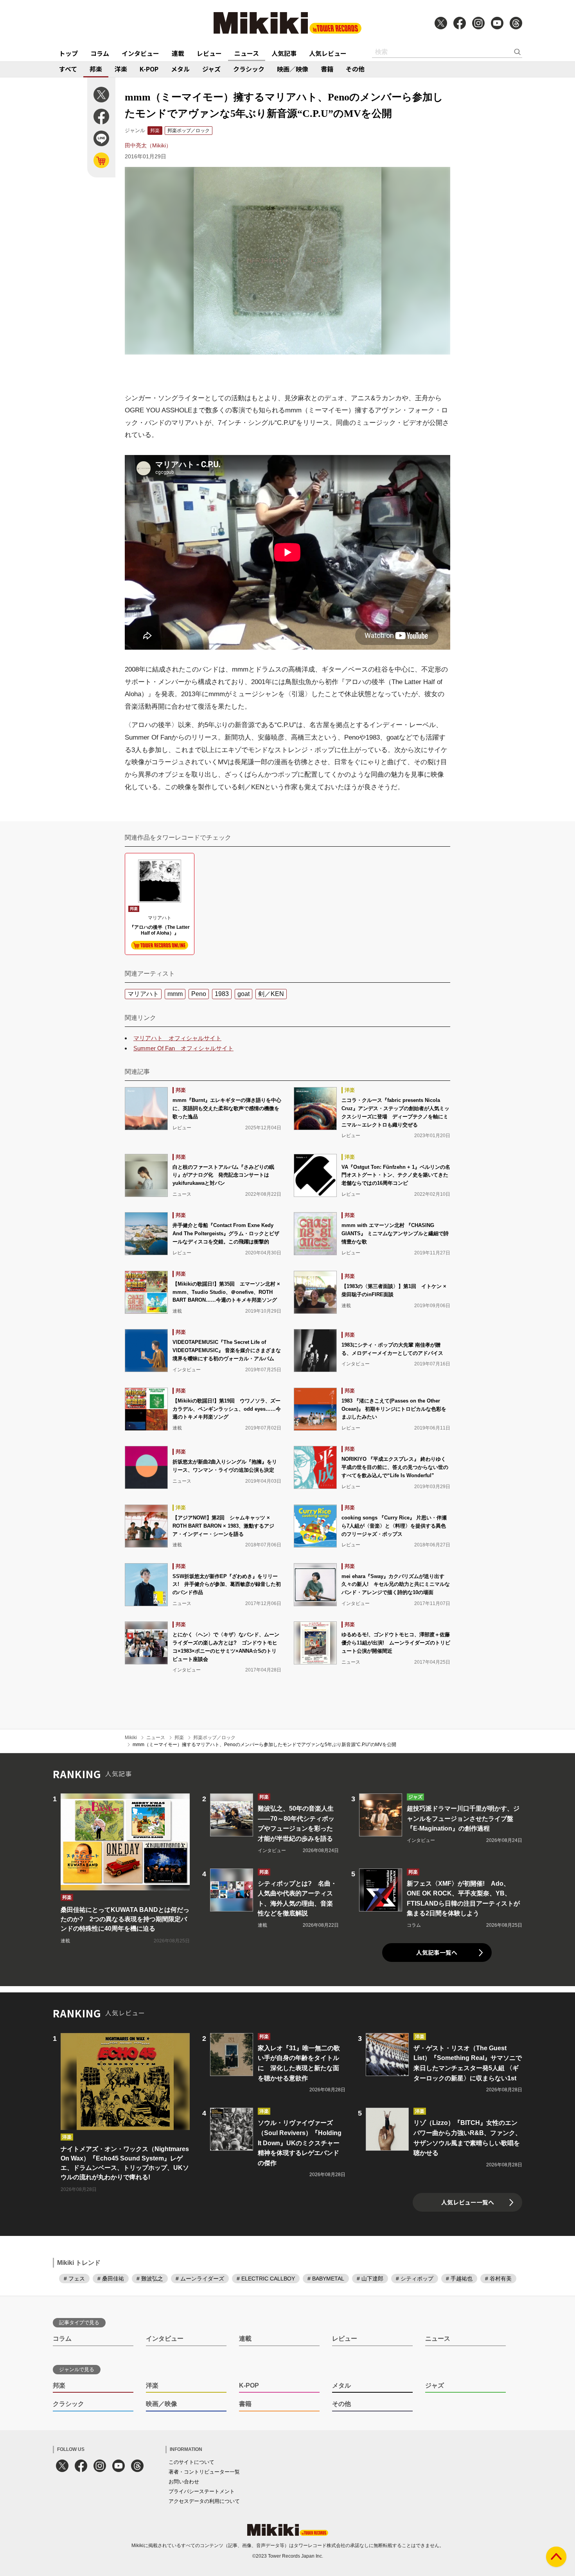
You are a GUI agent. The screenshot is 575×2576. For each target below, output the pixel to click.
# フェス (74, 2279)
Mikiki (131, 1738)
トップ (68, 53)
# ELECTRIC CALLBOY (266, 2279)
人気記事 (284, 53)
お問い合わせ (184, 2482)
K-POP (149, 69)
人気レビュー (328, 53)
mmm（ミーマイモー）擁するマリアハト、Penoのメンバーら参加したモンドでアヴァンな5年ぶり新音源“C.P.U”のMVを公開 (264, 1745)
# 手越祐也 (459, 2279)
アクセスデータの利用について (204, 2501)
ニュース (247, 53)
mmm (175, 994)
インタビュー (140, 53)
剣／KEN (271, 994)
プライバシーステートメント (202, 2491)
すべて (68, 69)
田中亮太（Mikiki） (148, 145)
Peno (199, 994)
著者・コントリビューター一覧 (204, 2472)
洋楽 (121, 69)
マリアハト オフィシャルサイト (177, 1038)
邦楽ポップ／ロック (189, 131)
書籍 (327, 69)
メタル (180, 69)
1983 (222, 994)
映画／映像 (293, 69)
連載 (178, 53)
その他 (355, 69)
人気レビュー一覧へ (468, 2202)
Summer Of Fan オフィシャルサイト (183, 1048)
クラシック (249, 69)
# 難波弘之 (150, 2279)
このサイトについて (191, 2462)
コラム (100, 53)
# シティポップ (415, 2279)
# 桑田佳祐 (111, 2279)
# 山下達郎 (370, 2279)
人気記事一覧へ (437, 1952)
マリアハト (143, 994)
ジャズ (211, 69)
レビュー (209, 53)
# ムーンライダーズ (200, 2279)
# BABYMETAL (326, 2279)
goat (243, 994)
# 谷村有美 (498, 2279)
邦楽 (96, 69)
